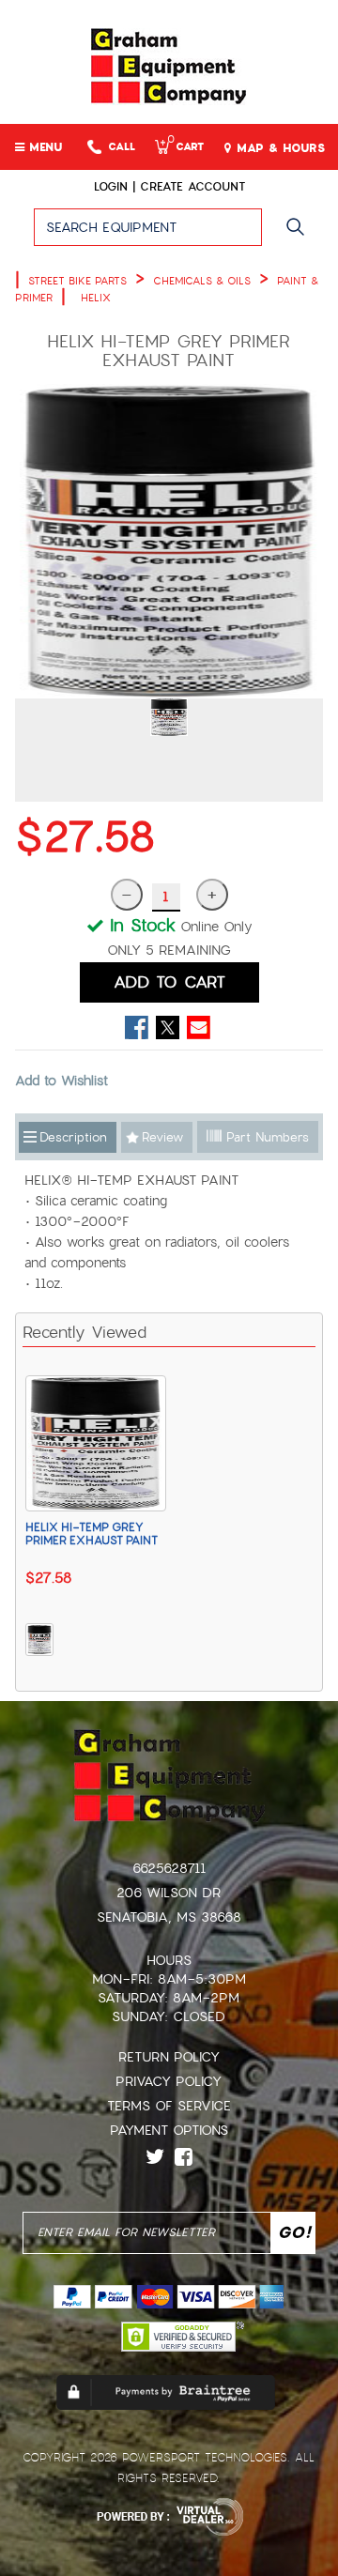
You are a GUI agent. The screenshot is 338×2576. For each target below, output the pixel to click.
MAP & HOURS (278, 148)
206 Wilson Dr (169, 1893)
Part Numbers (265, 1137)
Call (122, 147)
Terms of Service (169, 2106)
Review (162, 1137)
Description (73, 1137)
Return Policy (169, 2057)
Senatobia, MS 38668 (169, 1917)
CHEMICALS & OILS (202, 281)
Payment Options (169, 2130)
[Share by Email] (199, 1027)
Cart (185, 147)
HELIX (96, 298)
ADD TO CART (169, 982)
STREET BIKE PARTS (77, 281)
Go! (300, 236)
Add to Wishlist (61, 1081)
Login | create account (169, 187)
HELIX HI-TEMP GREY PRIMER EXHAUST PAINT (92, 1534)
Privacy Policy (169, 2081)
